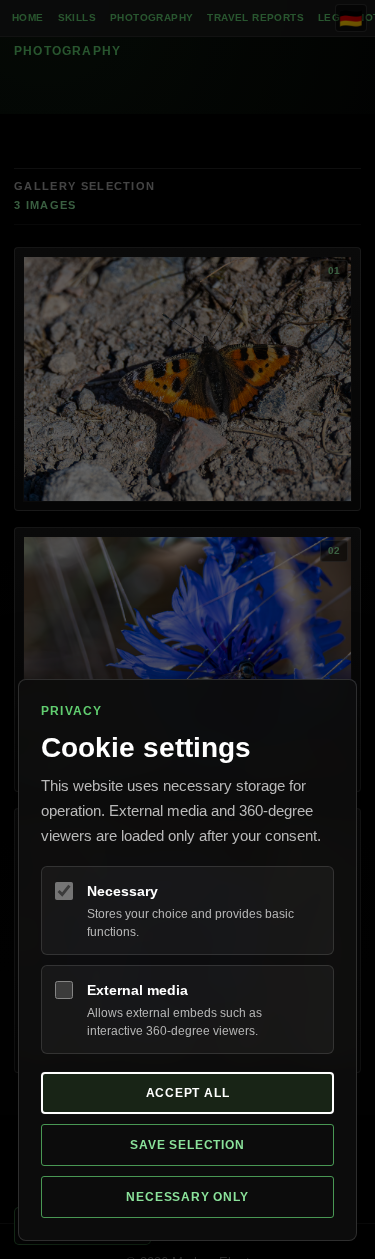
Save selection (187, 1145)
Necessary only (187, 1197)
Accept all (188, 1093)
